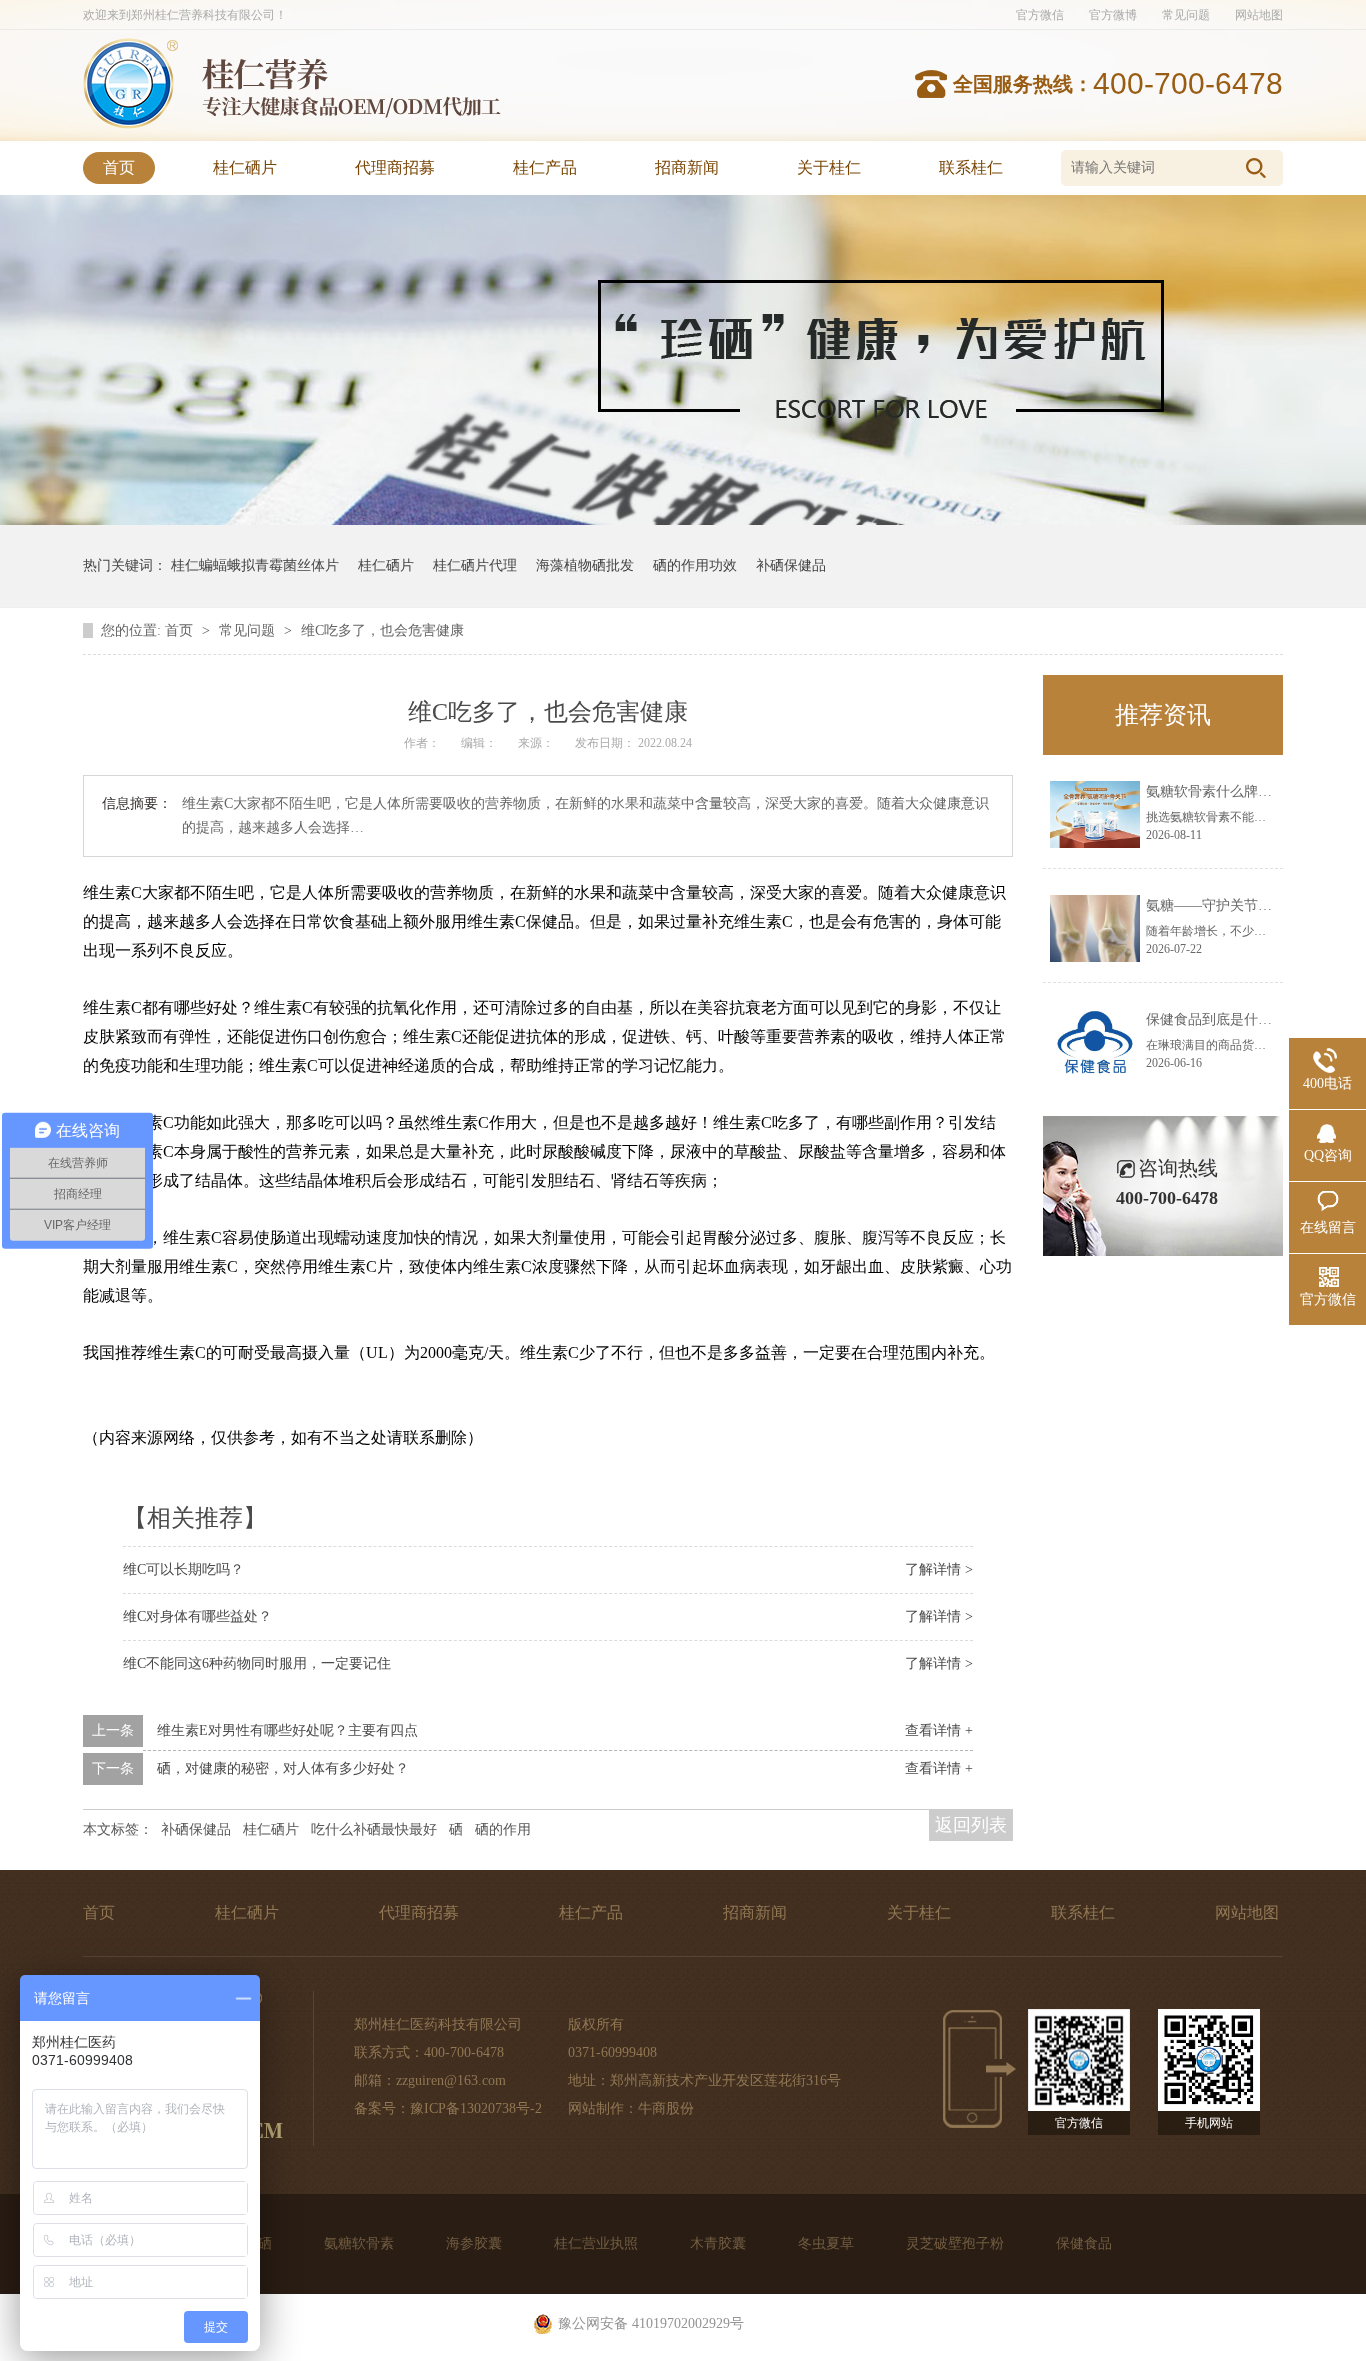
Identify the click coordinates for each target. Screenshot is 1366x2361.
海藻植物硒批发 (585, 565)
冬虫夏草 (828, 2243)
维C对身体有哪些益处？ (197, 1616)
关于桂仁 (829, 167)
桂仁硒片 (245, 167)
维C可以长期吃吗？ (183, 1569)
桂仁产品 (545, 167)
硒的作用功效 (695, 565)
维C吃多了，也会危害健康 (382, 630)
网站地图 (1259, 15)
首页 (119, 167)
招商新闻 (687, 167)
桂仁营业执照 (598, 2243)
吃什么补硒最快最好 (374, 1829)
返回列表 (971, 1825)
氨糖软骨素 (361, 2243)
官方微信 (1040, 15)
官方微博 (1113, 15)
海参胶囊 (476, 2243)
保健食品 (1084, 2243)
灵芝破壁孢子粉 (957, 2243)
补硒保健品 (791, 565)
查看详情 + (939, 1730)
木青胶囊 (720, 2243)
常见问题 (1186, 15)
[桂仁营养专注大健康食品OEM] (130, 124)
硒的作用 (503, 1829)
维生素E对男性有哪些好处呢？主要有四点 (287, 1730)
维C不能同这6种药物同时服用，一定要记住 (257, 1663)
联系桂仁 (971, 167)
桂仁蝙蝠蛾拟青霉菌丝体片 (255, 565)
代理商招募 (395, 167)
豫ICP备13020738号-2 (476, 2108)
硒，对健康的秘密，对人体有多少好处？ (283, 1768)
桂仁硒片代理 (475, 565)
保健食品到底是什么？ (1216, 1019)
